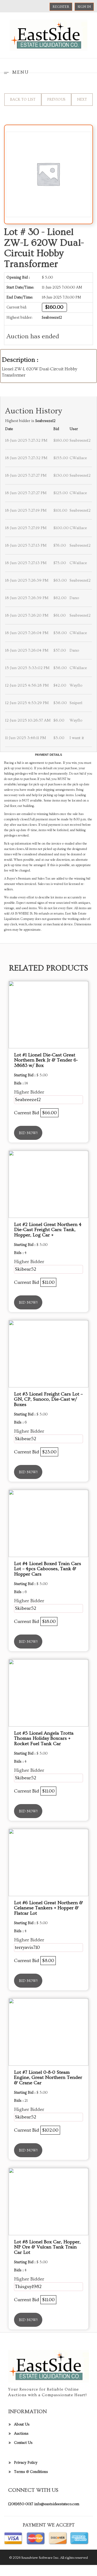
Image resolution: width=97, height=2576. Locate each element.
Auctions (21, 2434)
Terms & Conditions (31, 2472)
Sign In (84, 7)
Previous (56, 100)
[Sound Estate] (48, 34)
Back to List (23, 100)
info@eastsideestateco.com (57, 2504)
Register (61, 7)
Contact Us (23, 2443)
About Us (22, 2424)
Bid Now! (28, 1133)
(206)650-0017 (21, 2504)
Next (82, 100)
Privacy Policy (26, 2463)
